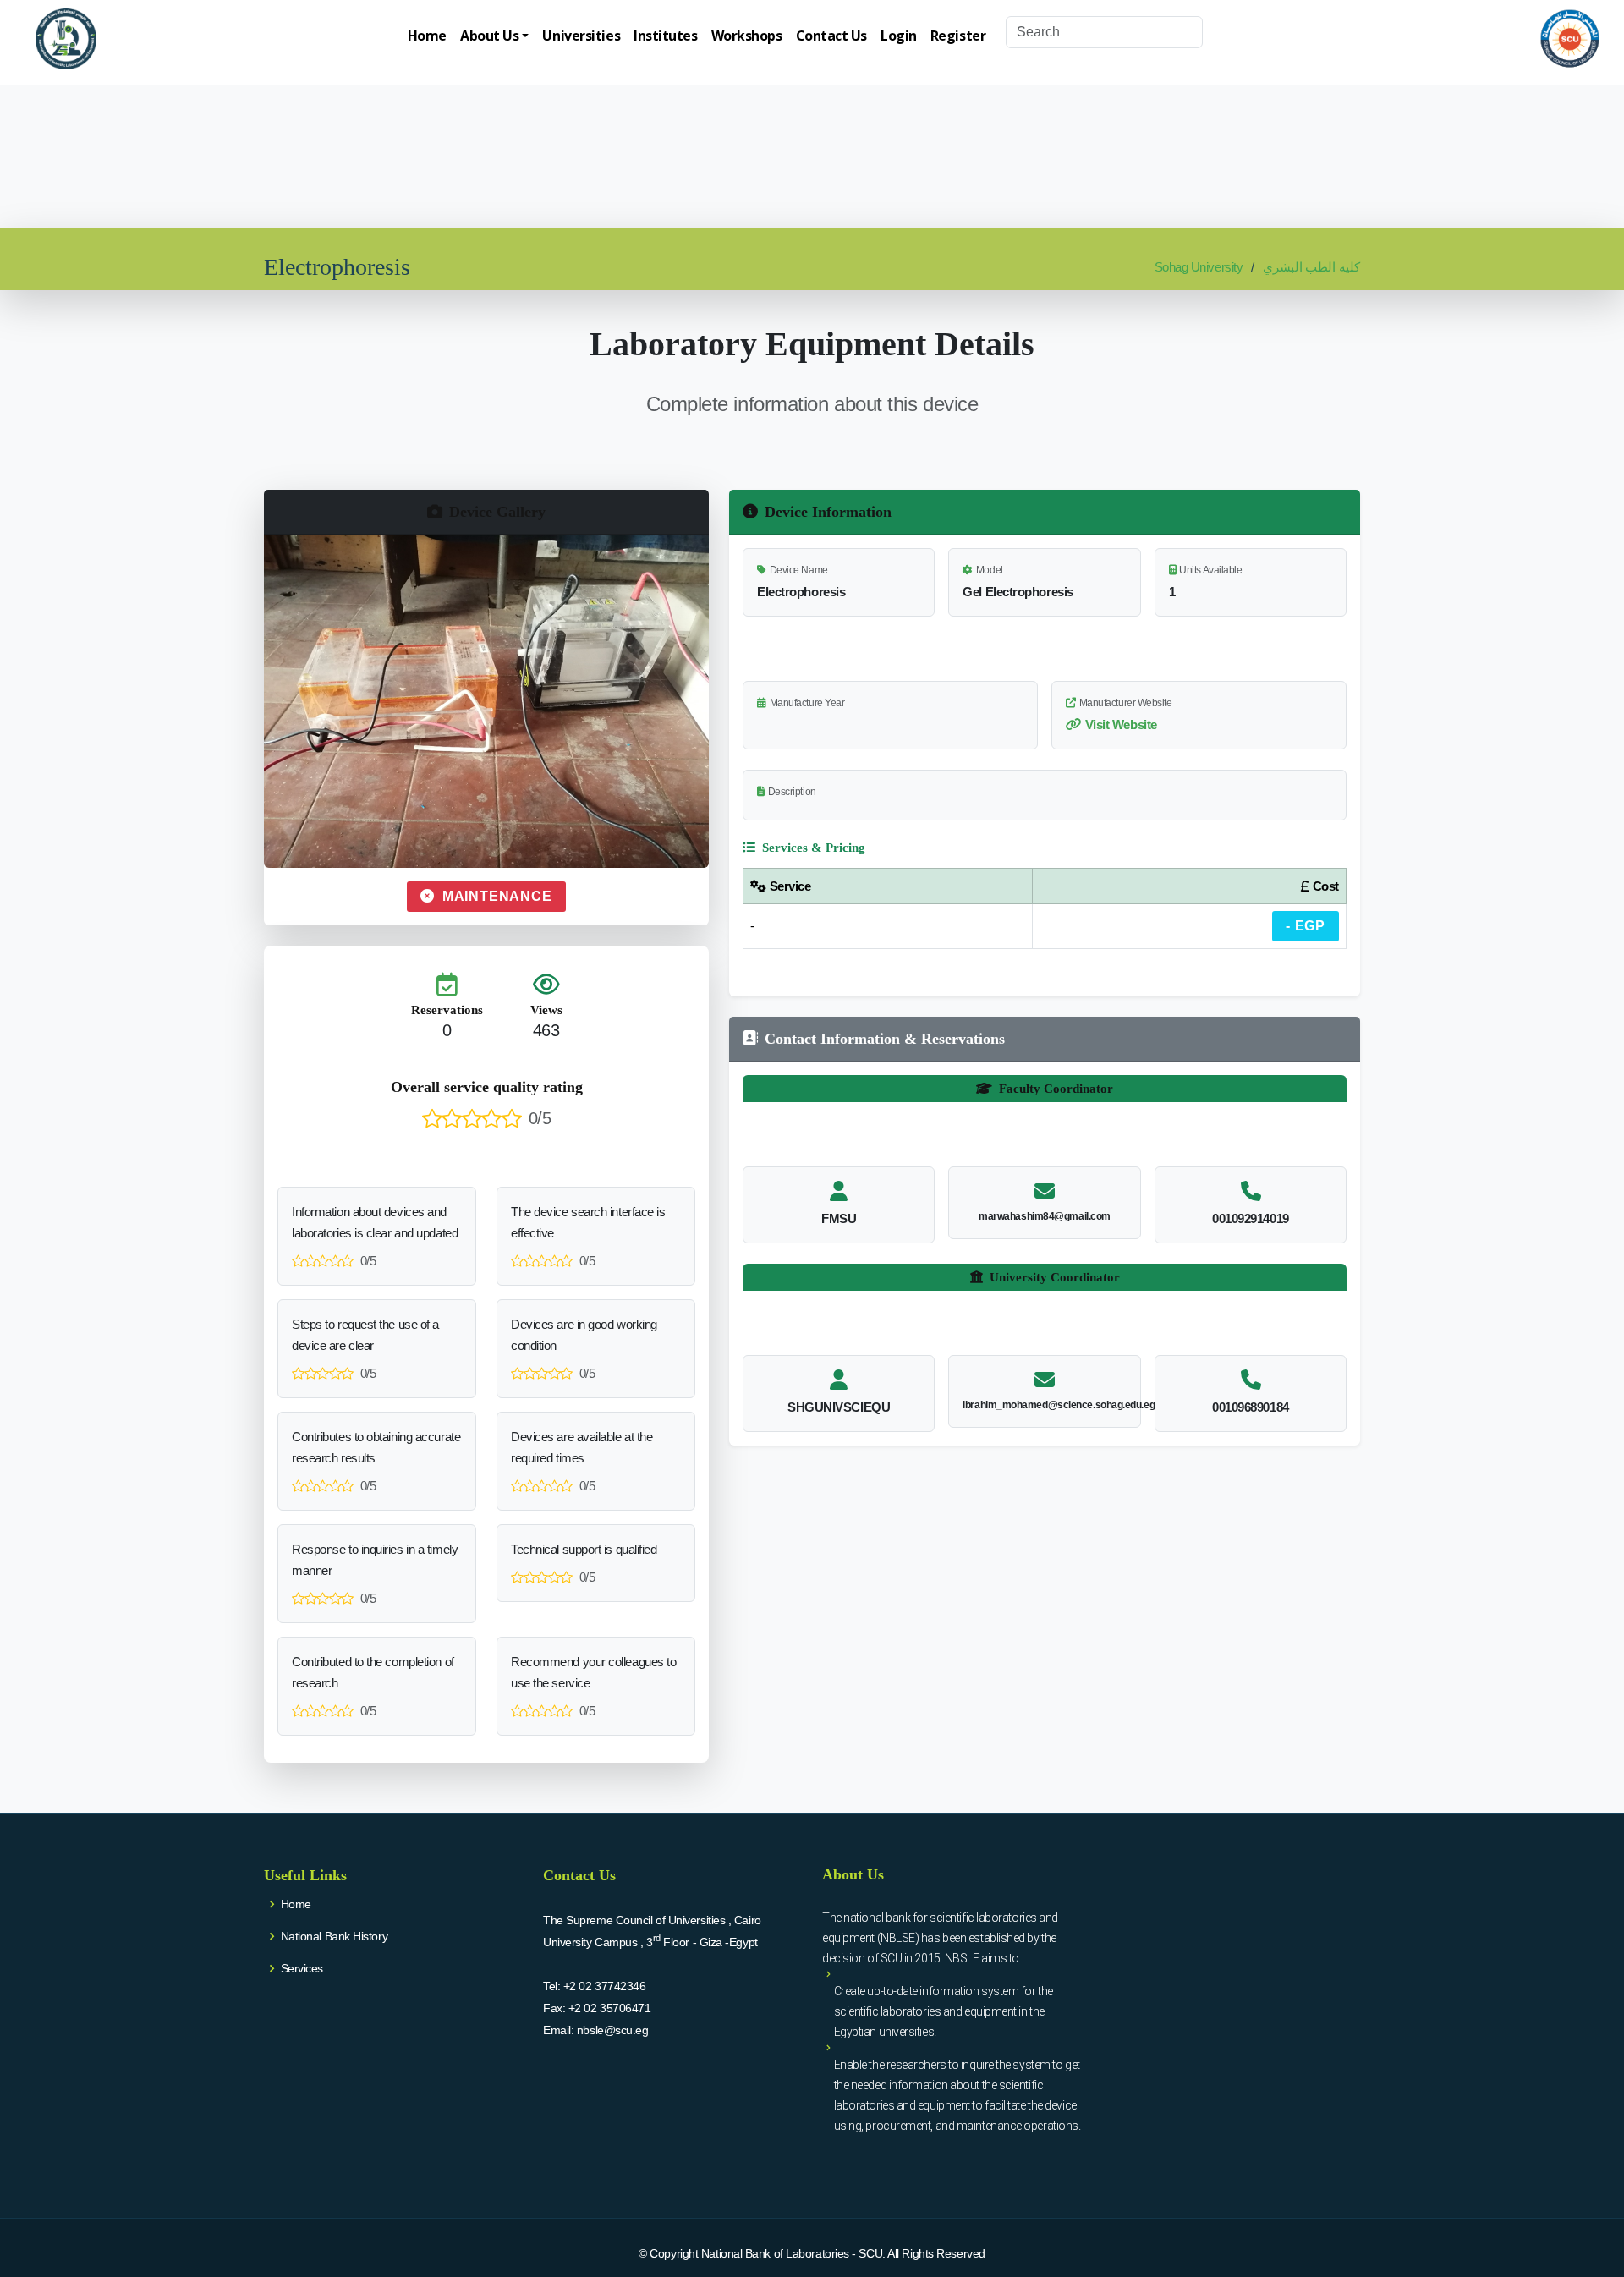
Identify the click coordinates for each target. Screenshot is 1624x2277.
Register (958, 36)
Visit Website (1121, 724)
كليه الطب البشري (1311, 267)
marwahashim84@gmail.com (1045, 1216)
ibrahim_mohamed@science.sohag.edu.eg (1059, 1405)
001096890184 (1251, 1407)
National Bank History (335, 1936)
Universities (581, 36)
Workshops (747, 36)
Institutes (666, 36)
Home (427, 36)
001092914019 (1251, 1218)
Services (302, 1968)
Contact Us (832, 36)
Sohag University (1199, 267)
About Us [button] (489, 36)
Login (899, 36)
